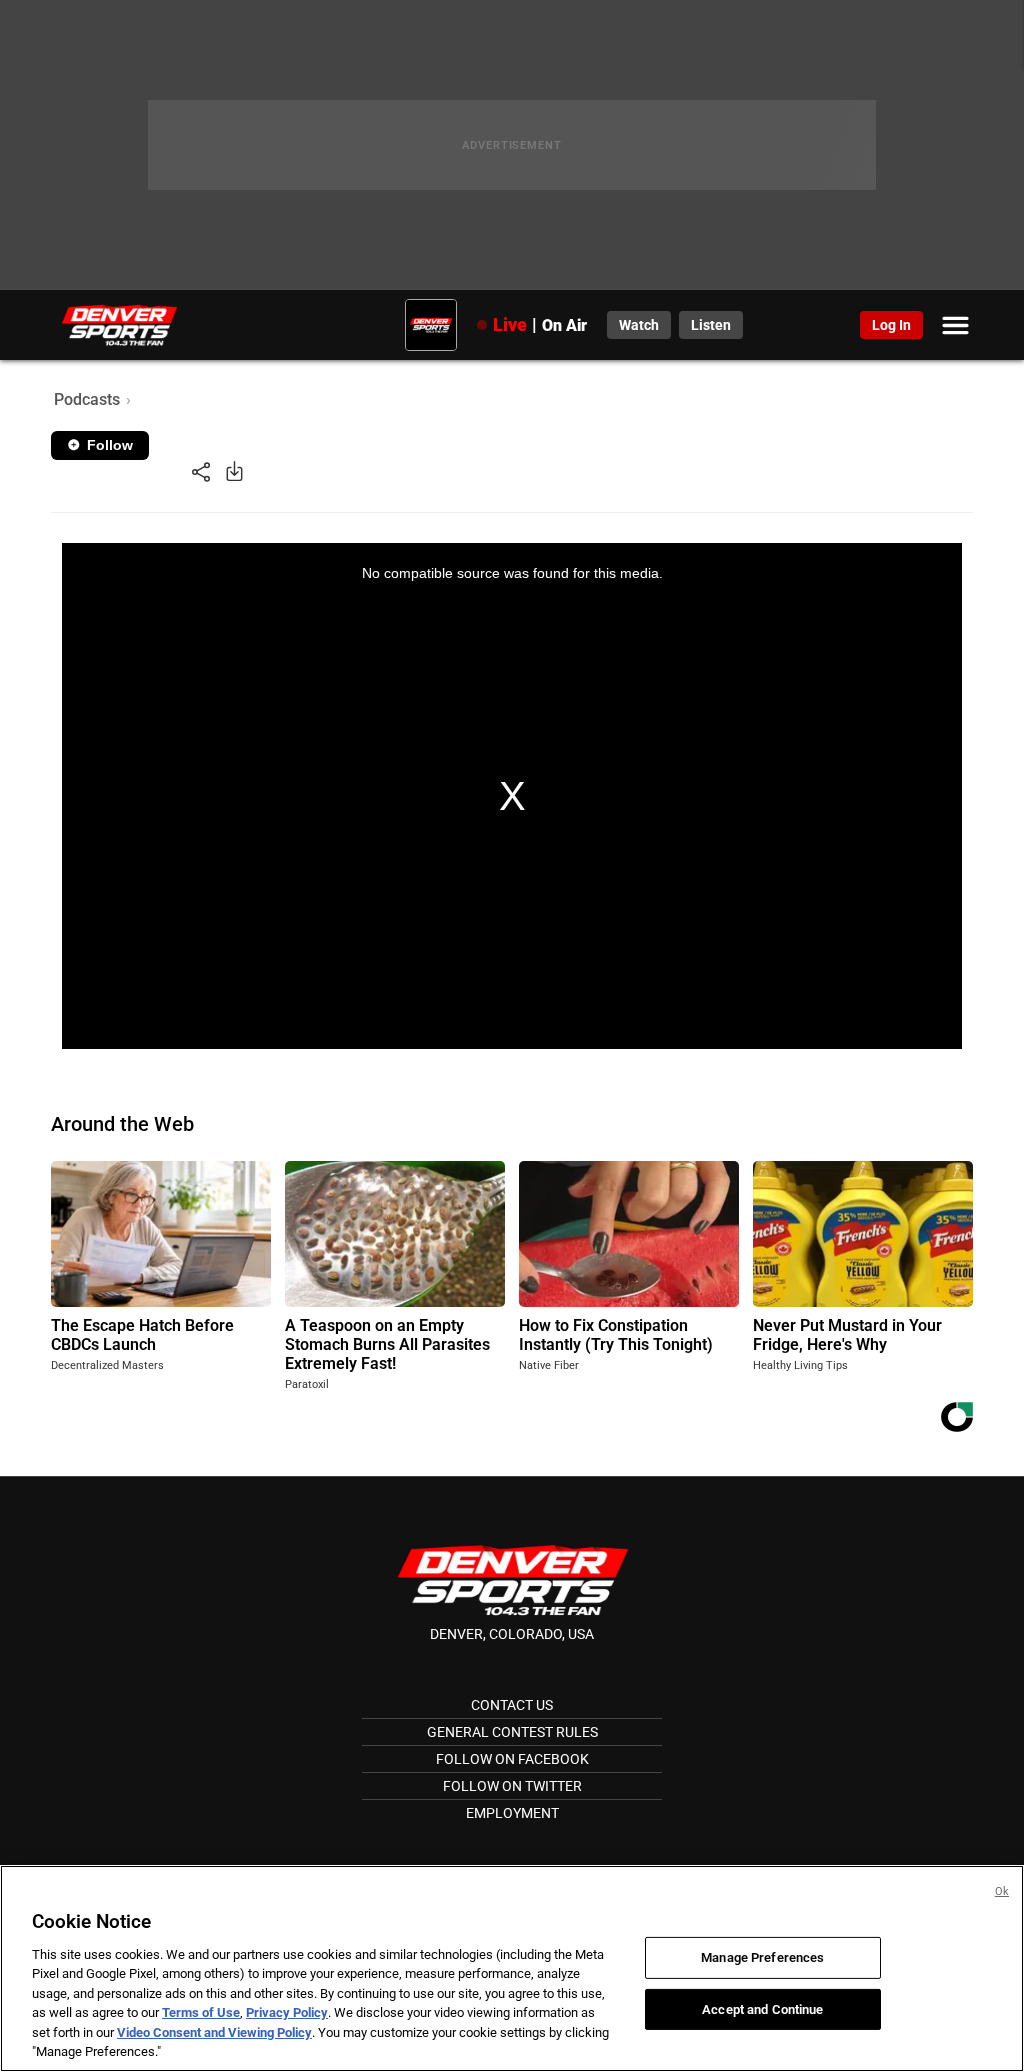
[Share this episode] (201, 470)
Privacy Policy (287, 2012)
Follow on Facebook (512, 1759)
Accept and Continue (762, 2008)
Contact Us (512, 1705)
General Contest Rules (512, 1732)
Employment (512, 1813)
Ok (1002, 1891)
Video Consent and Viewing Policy (214, 2032)
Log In (891, 325)
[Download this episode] (234, 470)
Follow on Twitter (512, 1786)
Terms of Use (201, 2012)
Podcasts (87, 399)
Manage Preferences (762, 1957)
